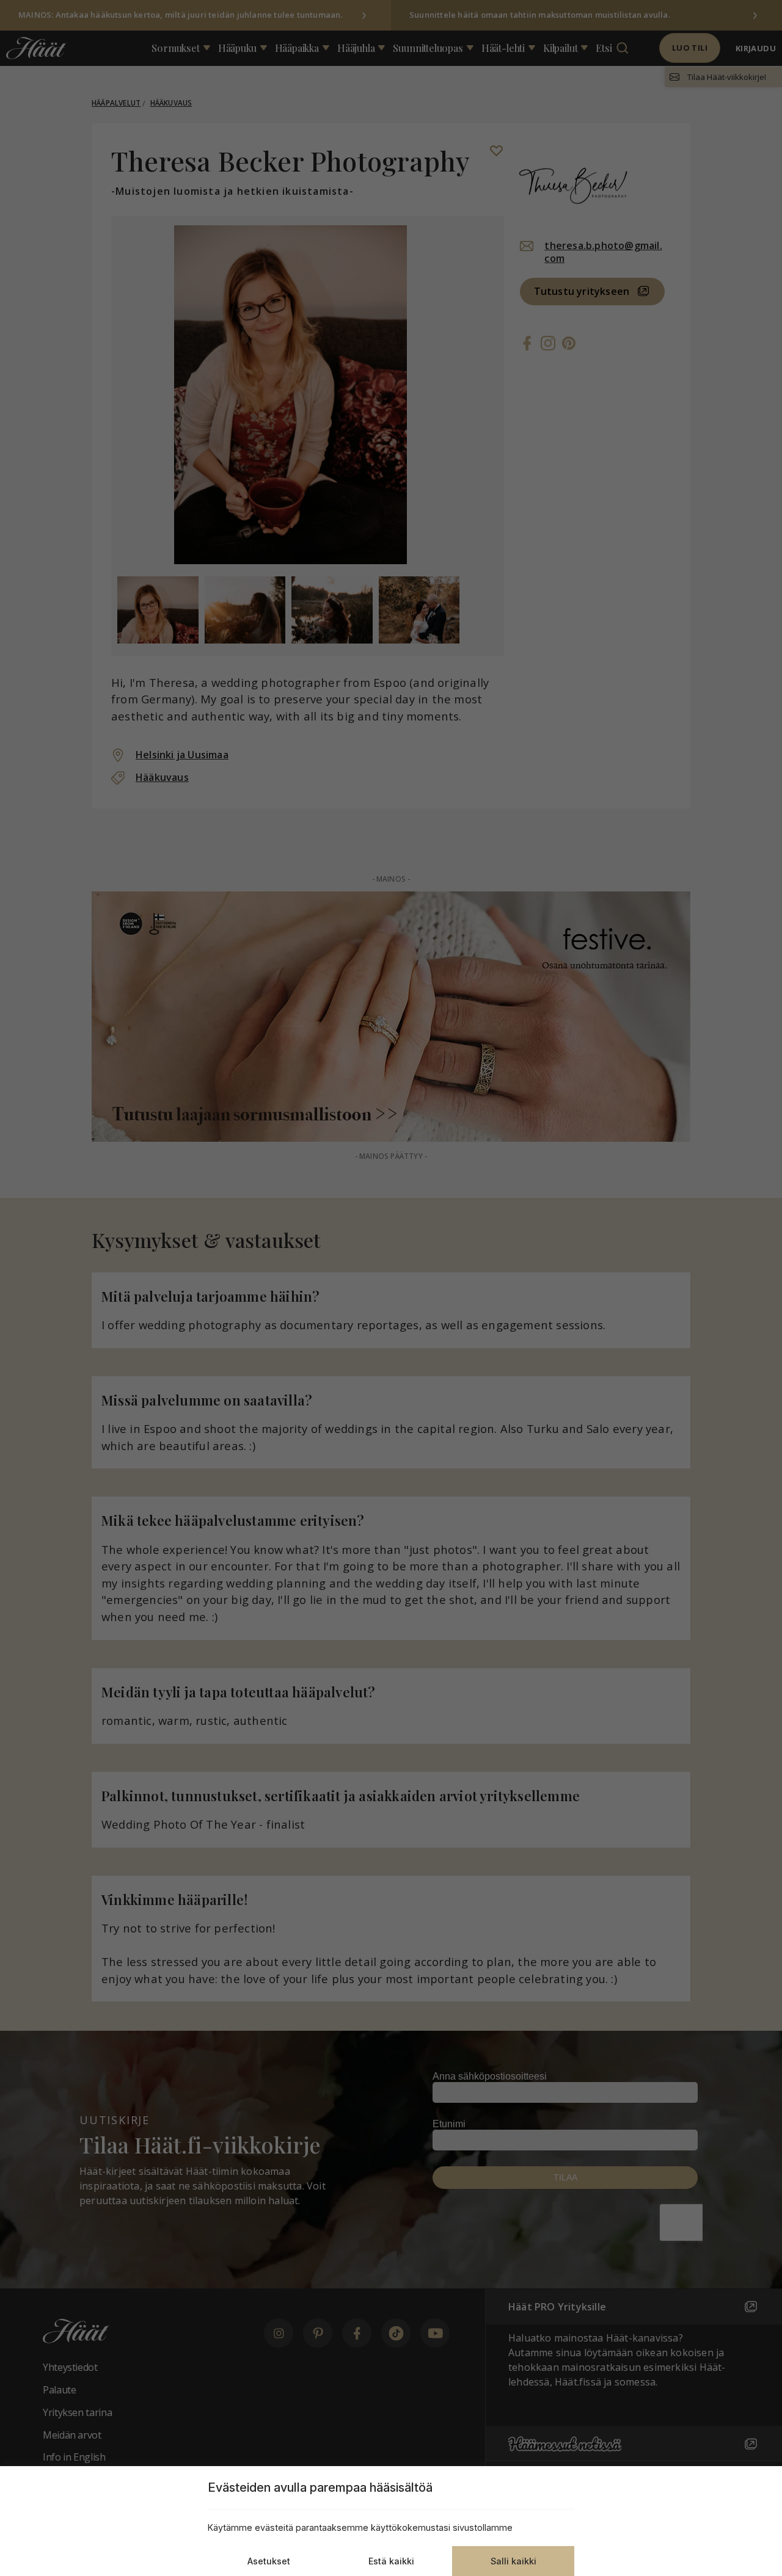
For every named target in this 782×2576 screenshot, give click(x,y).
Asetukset (269, 2561)
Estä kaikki (391, 2561)
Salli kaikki (513, 2561)
